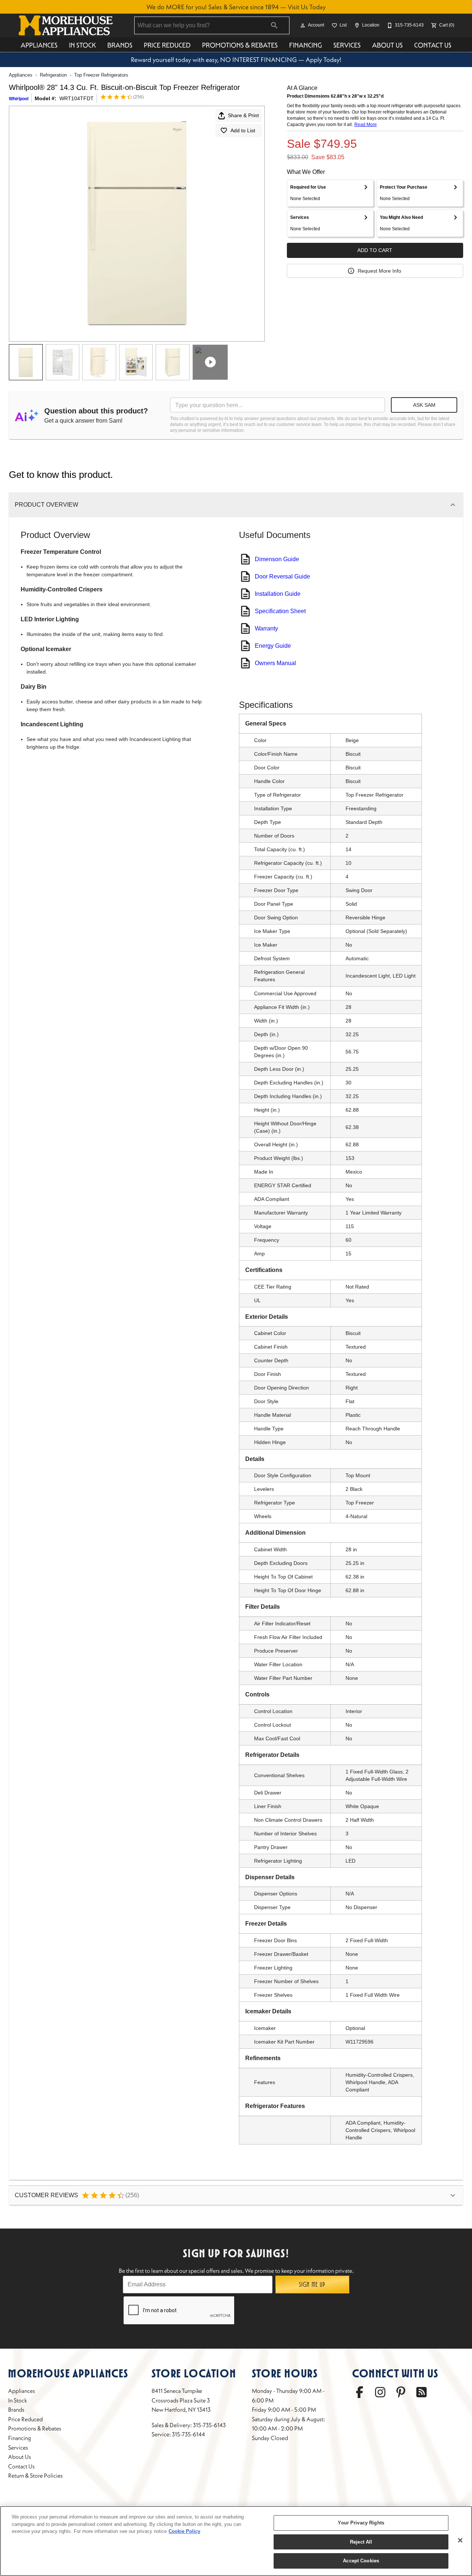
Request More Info (379, 271)
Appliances (39, 45)
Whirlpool (19, 99)
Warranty (266, 628)
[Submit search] (274, 25)
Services (347, 45)
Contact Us (433, 45)
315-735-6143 (209, 2425)
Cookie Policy (184, 2531)
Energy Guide (273, 646)
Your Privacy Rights (361, 2523)
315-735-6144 (188, 2434)
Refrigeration (53, 75)
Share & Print (243, 115)
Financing (306, 45)
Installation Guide (278, 594)
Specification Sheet (280, 611)
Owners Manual (275, 663)
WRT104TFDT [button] (77, 98)
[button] (303, 25)
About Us (387, 45)
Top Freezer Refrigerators (101, 75)
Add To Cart (375, 250)
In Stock (82, 45)
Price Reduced (167, 45)
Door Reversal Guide (282, 576)
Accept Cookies (361, 2561)
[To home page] (66, 25)
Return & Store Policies (35, 2475)
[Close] (460, 2540)
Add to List (243, 130)
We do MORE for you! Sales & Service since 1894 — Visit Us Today (236, 7)
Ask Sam (424, 405)
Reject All (361, 2542)
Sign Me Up (312, 2285)
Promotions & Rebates (240, 45)
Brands (120, 45)
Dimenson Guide (277, 559)
